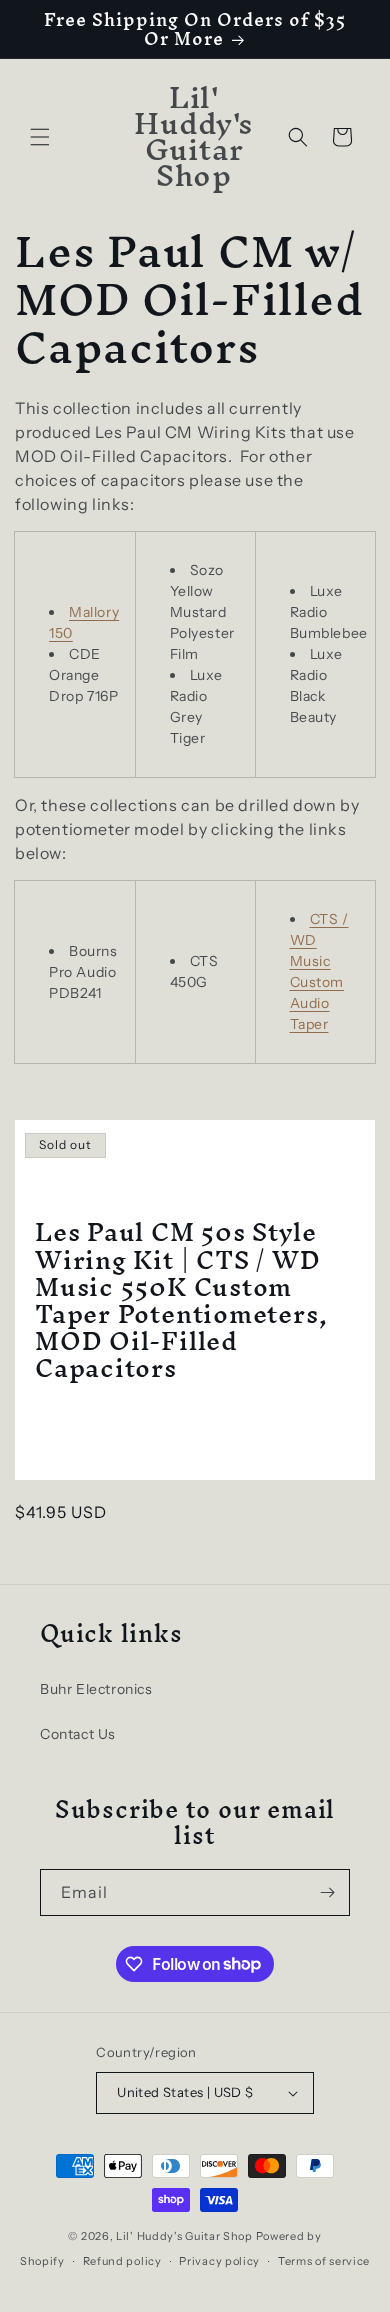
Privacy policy (219, 2261)
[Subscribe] (327, 1892)
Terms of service (324, 2261)
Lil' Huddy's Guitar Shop (184, 2236)
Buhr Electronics (96, 1689)
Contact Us (78, 1734)
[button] (40, 137)
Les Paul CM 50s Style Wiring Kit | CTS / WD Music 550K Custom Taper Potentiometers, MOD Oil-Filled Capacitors (181, 1300)
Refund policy (122, 2261)
